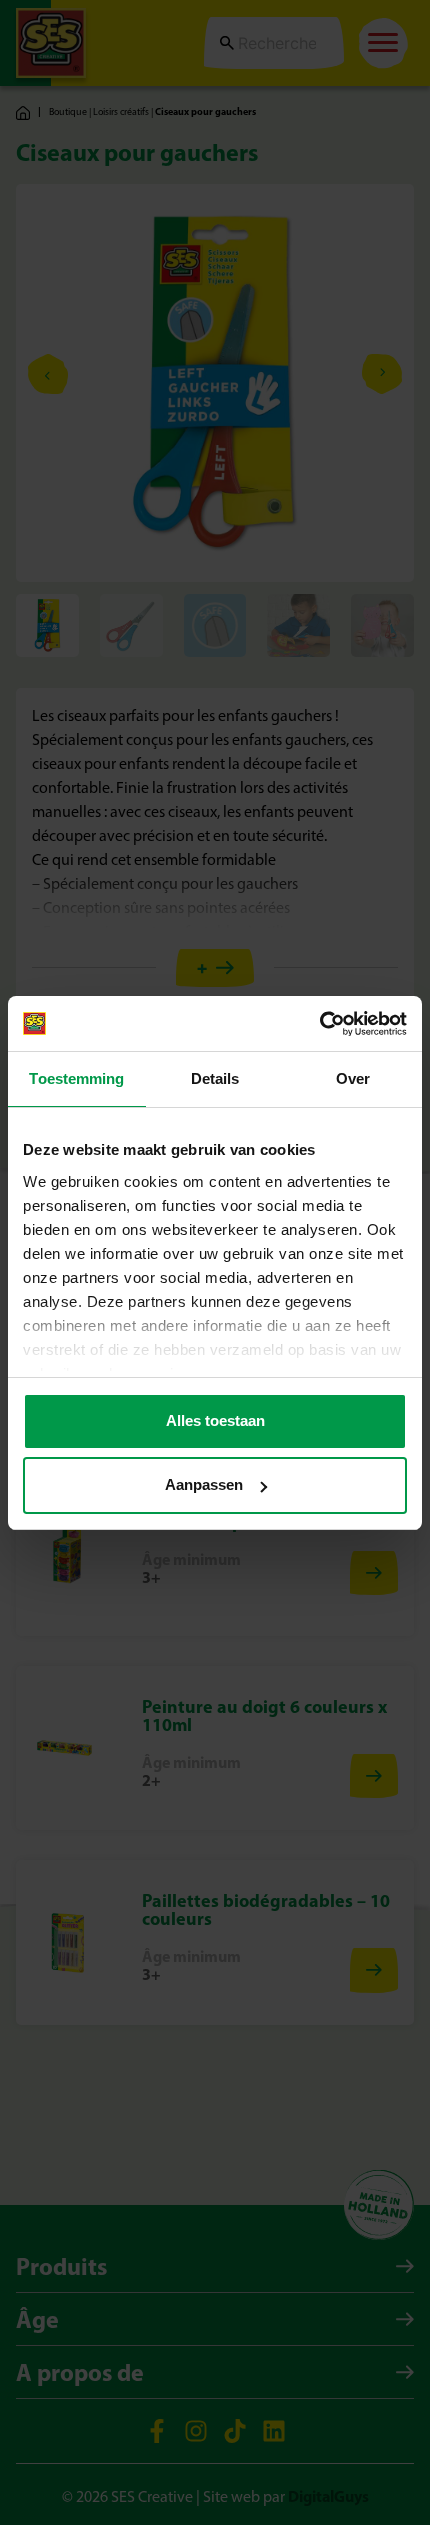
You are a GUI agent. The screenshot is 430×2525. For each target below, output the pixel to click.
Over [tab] (353, 1078)
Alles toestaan (215, 1420)
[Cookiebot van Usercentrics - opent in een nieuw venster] (319, 1024)
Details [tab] (215, 1078)
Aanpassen (204, 1484)
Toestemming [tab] (76, 1078)
